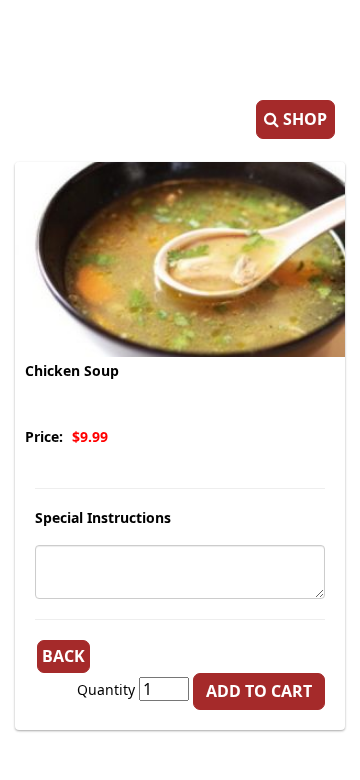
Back (63, 656)
